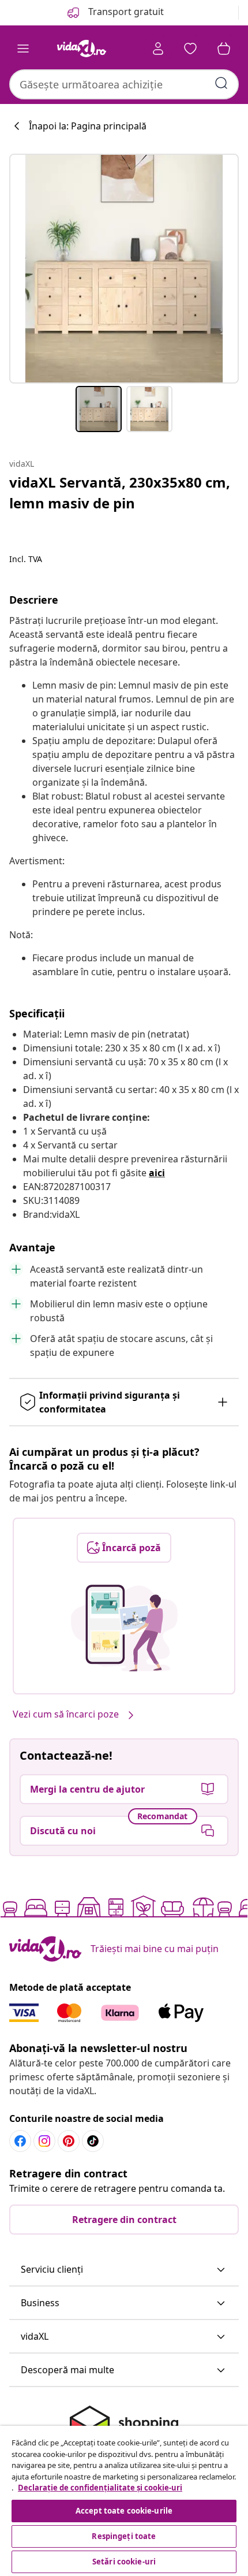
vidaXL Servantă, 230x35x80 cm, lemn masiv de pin (120, 492)
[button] (124, 2270)
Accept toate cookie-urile (124, 2511)
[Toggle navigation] (23, 49)
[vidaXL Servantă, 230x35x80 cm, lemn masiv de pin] (124, 269)
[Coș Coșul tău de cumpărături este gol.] (224, 49)
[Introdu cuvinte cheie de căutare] (221, 83)
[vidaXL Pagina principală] (81, 49)
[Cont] (158, 49)
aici (157, 1173)
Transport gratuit (125, 12)
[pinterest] (69, 2141)
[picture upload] (124, 1628)
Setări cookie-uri (124, 2562)
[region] (124, 2501)
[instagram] (44, 2141)
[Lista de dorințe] (190, 49)
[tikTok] (93, 2141)
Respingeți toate (124, 2536)
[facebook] (20, 2141)
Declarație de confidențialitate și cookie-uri (100, 2488)
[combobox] (124, 84)
